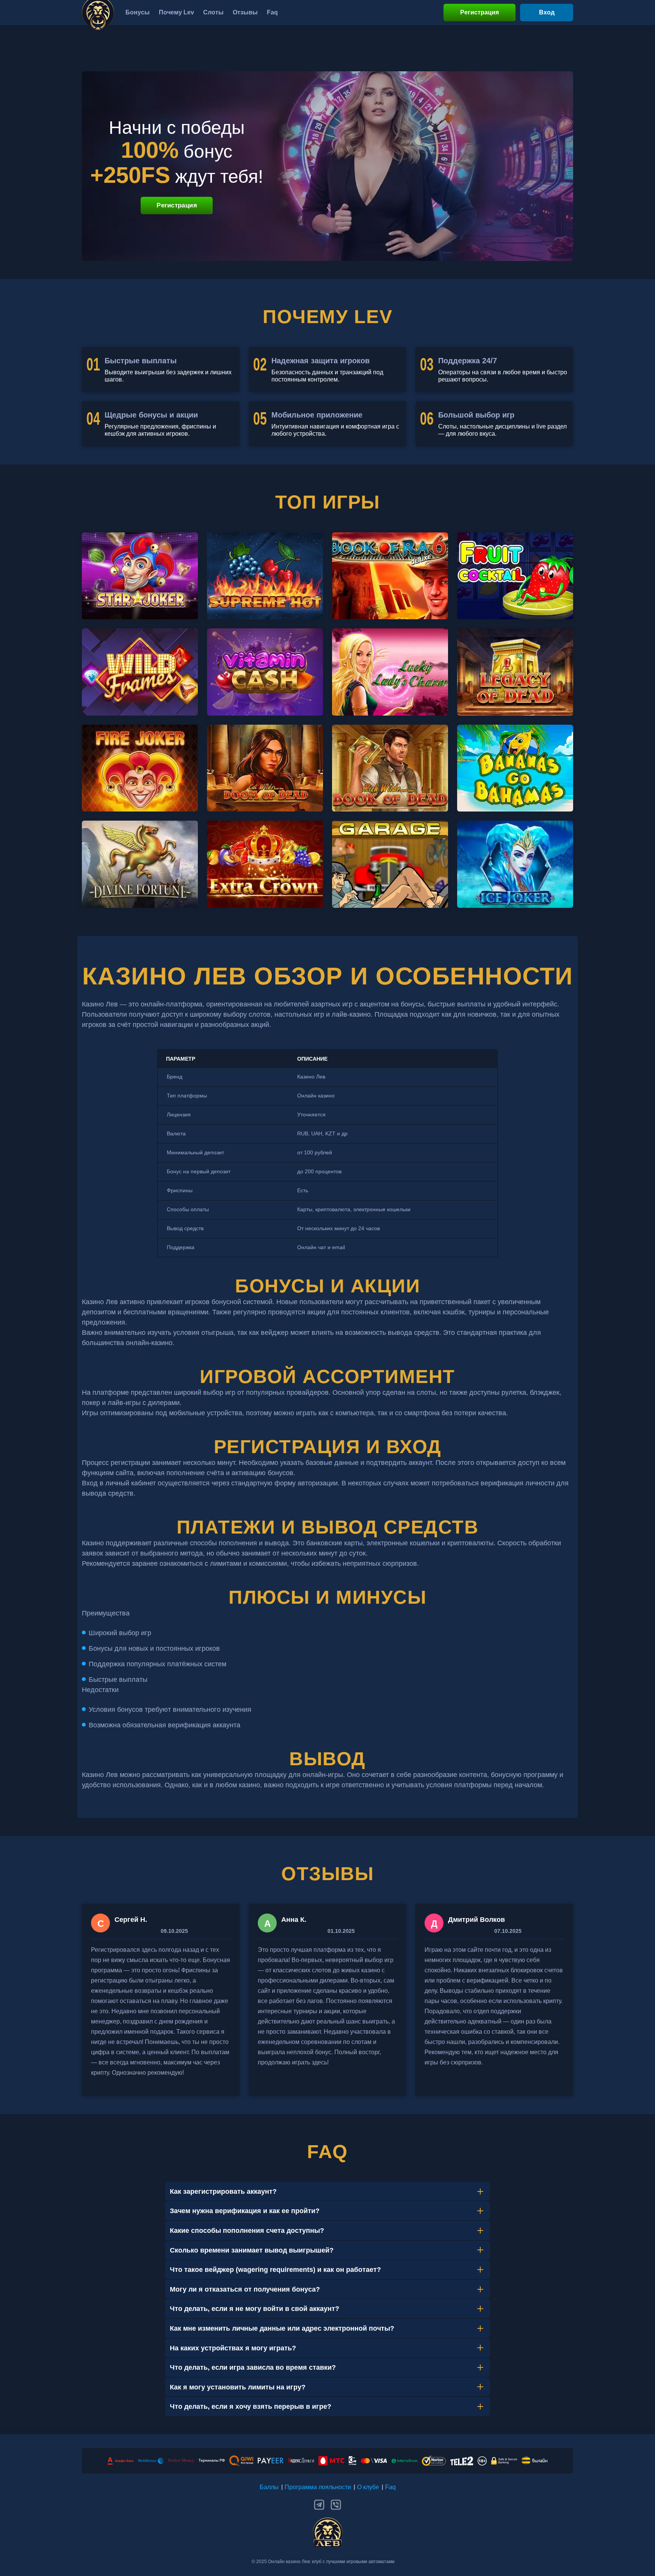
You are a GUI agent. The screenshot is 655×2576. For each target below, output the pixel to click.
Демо (140, 589)
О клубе (368, 2487)
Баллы (269, 2487)
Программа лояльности (318, 2487)
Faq (390, 2487)
